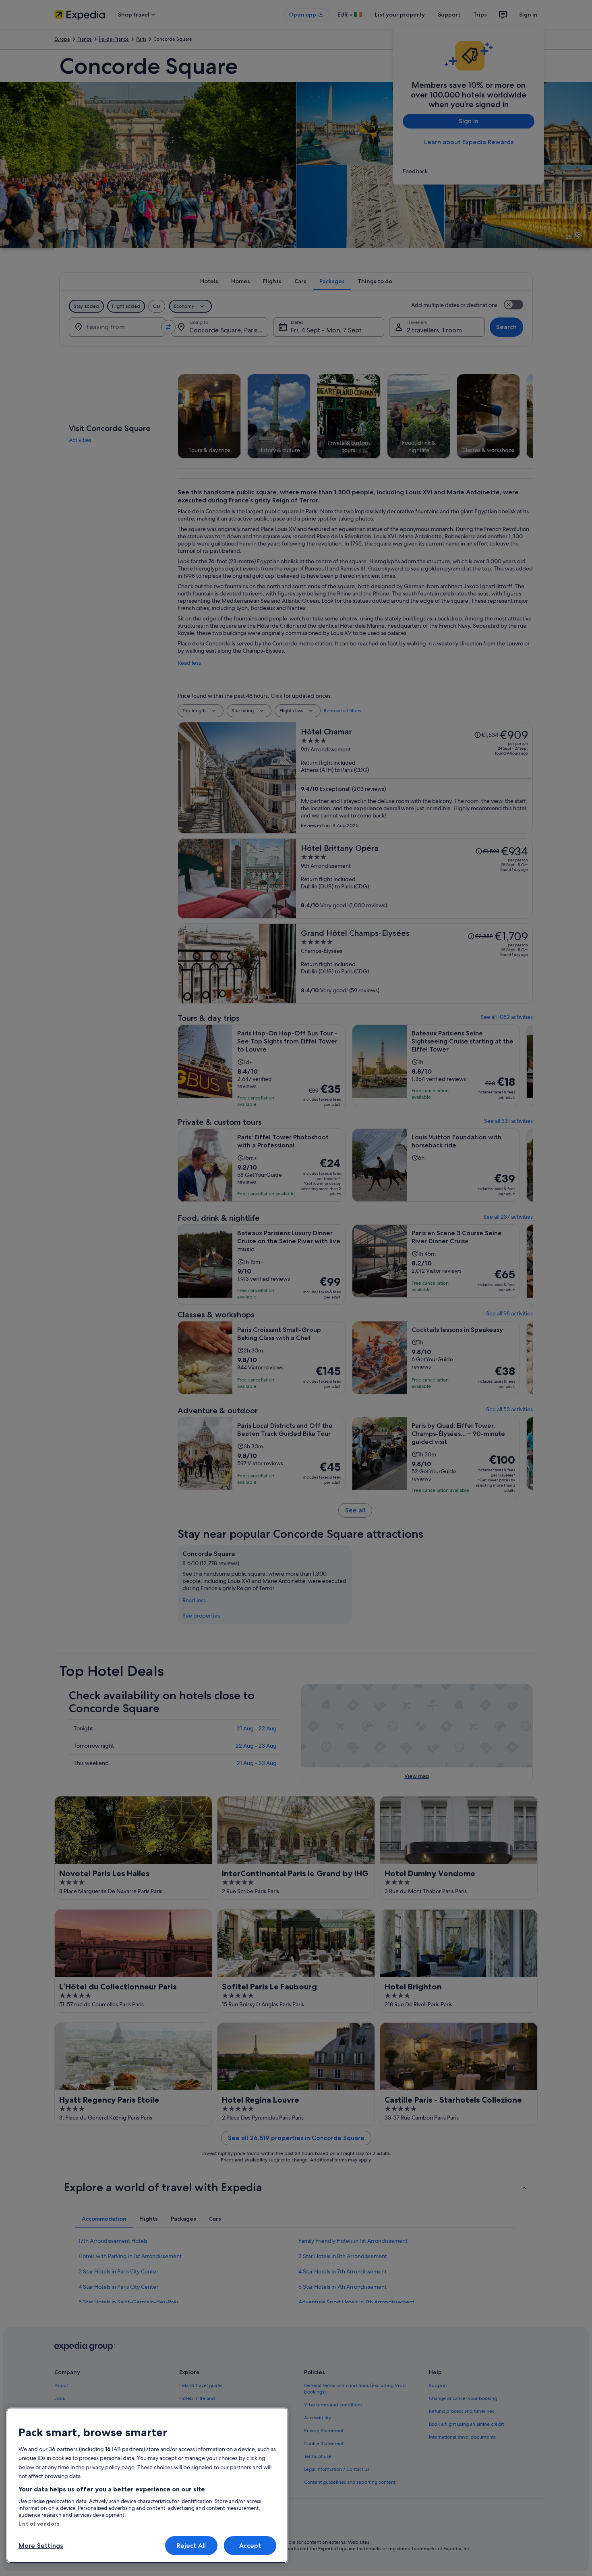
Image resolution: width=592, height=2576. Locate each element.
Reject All (191, 2546)
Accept (250, 2546)
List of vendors (39, 2524)
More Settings (41, 2546)
